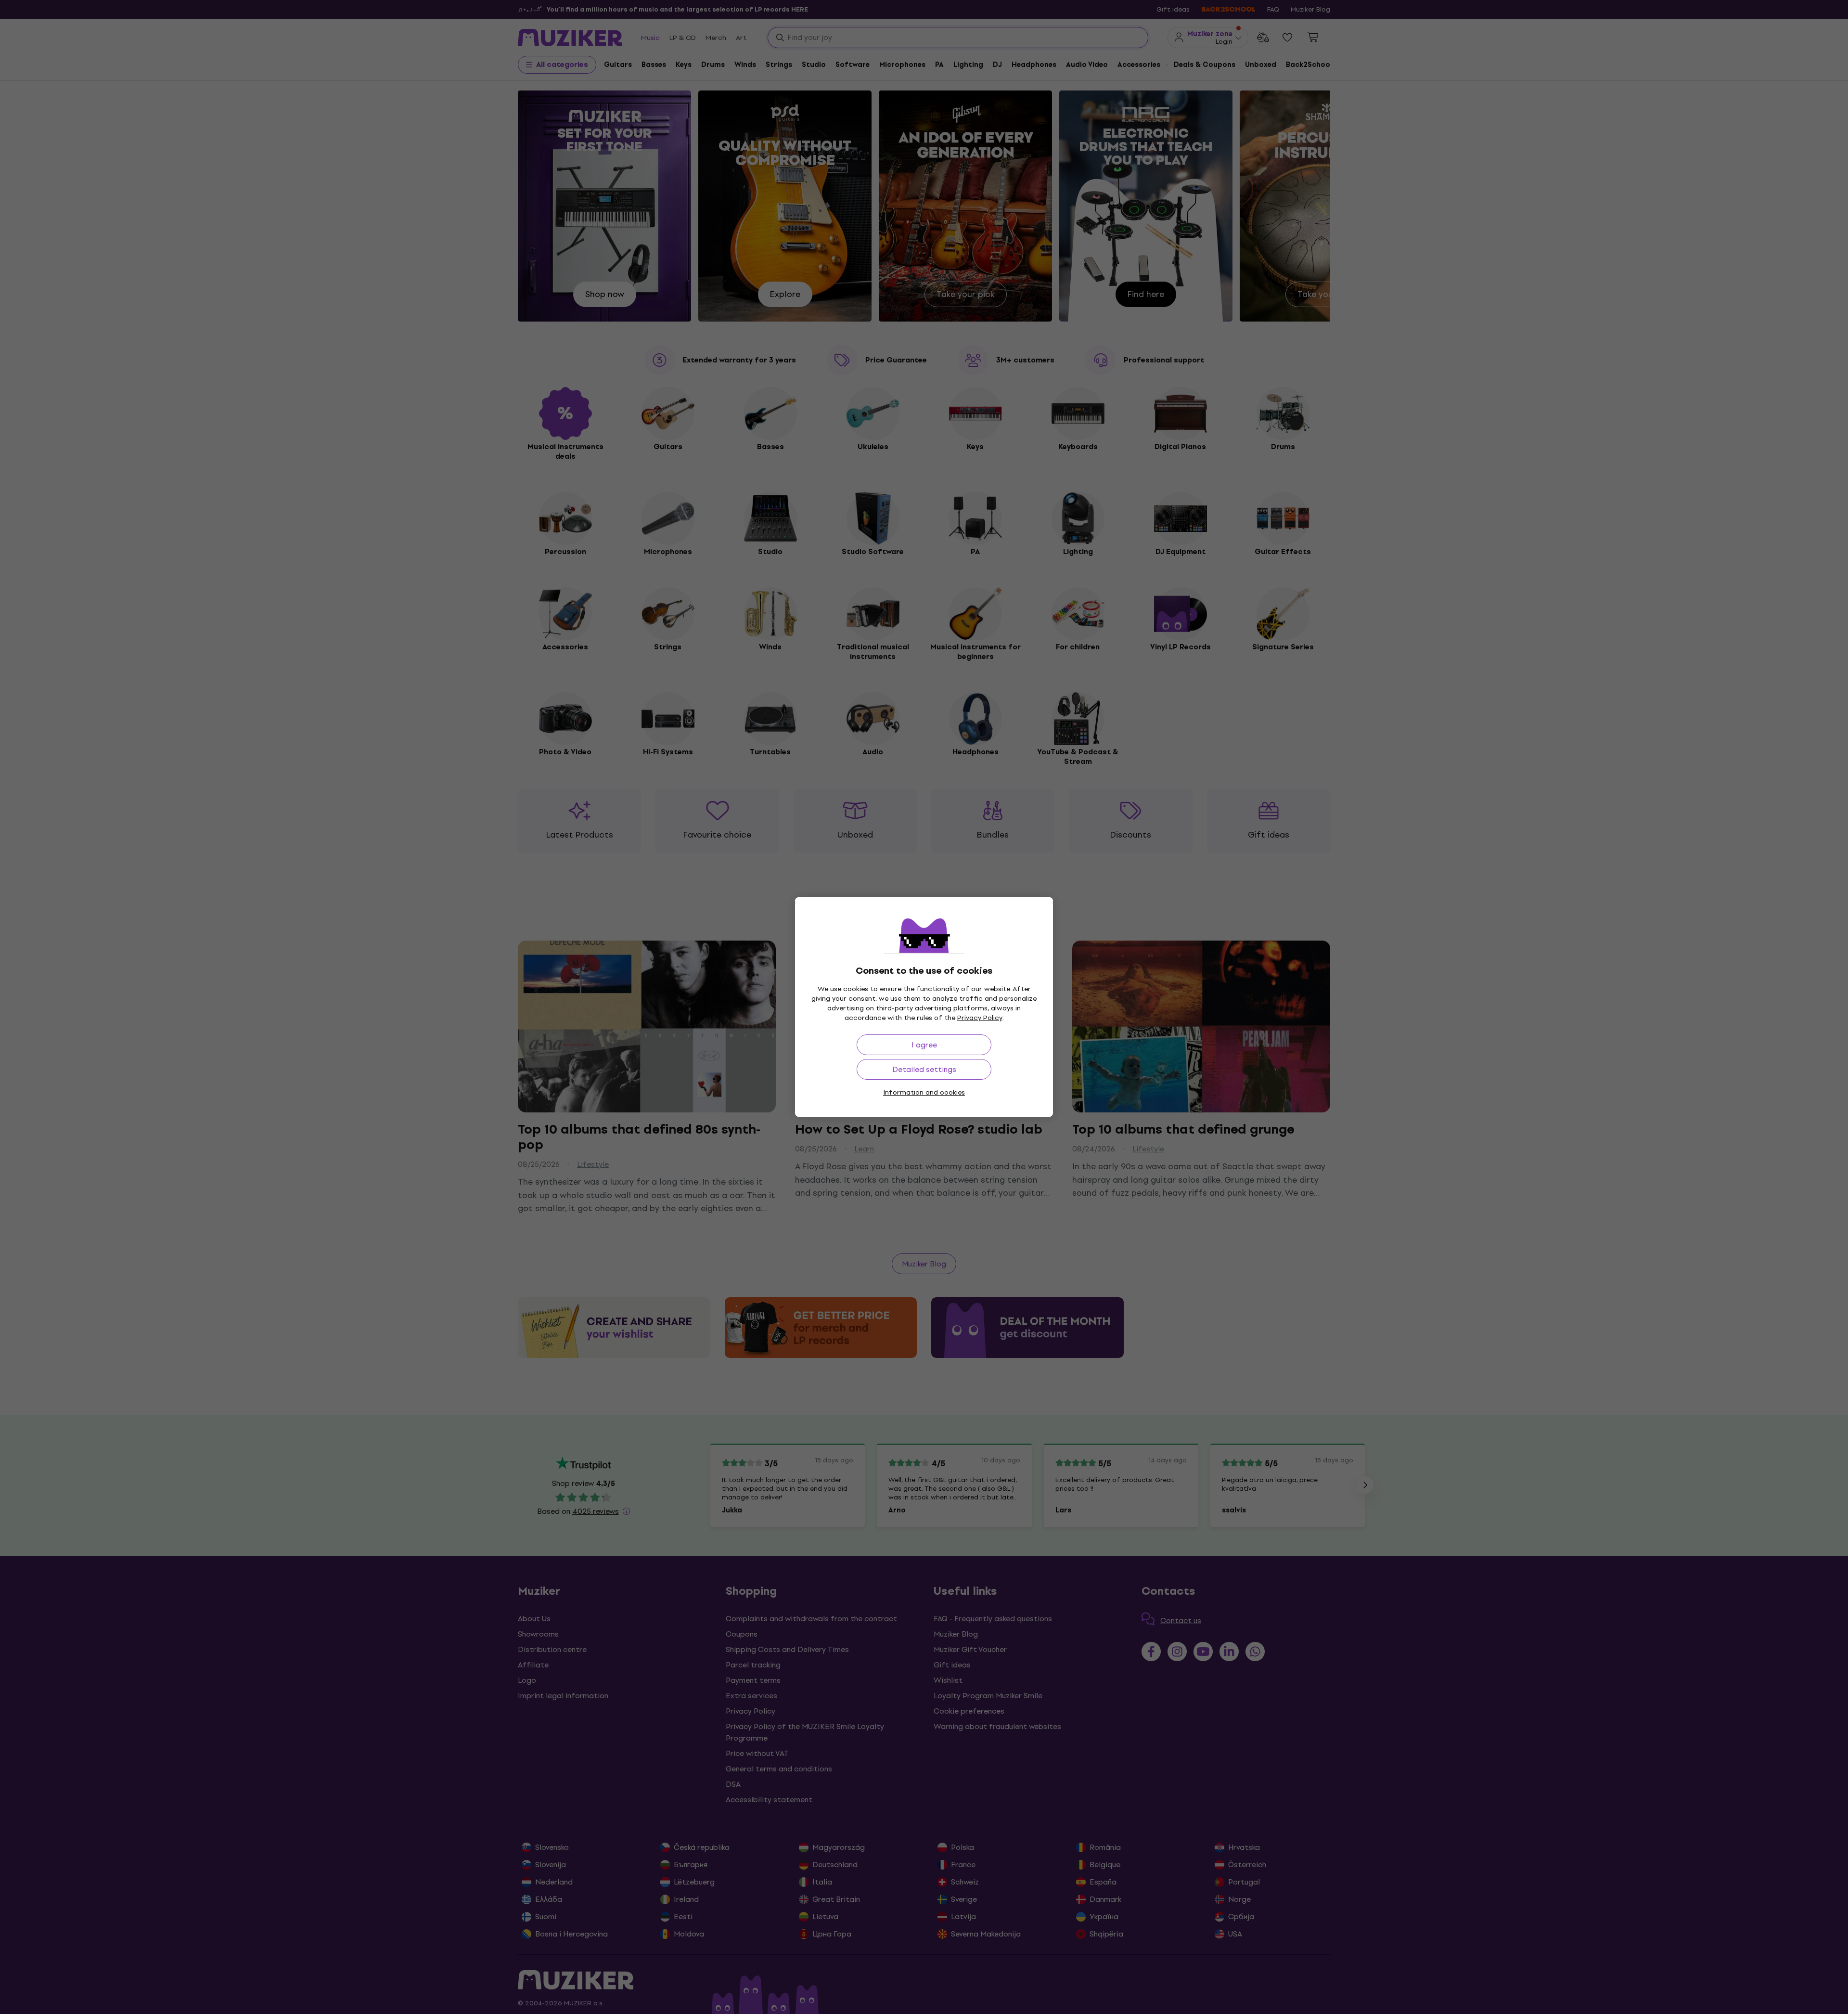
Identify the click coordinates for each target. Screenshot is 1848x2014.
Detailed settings (924, 1069)
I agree (924, 1045)
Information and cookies (924, 1092)
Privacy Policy (980, 1018)
